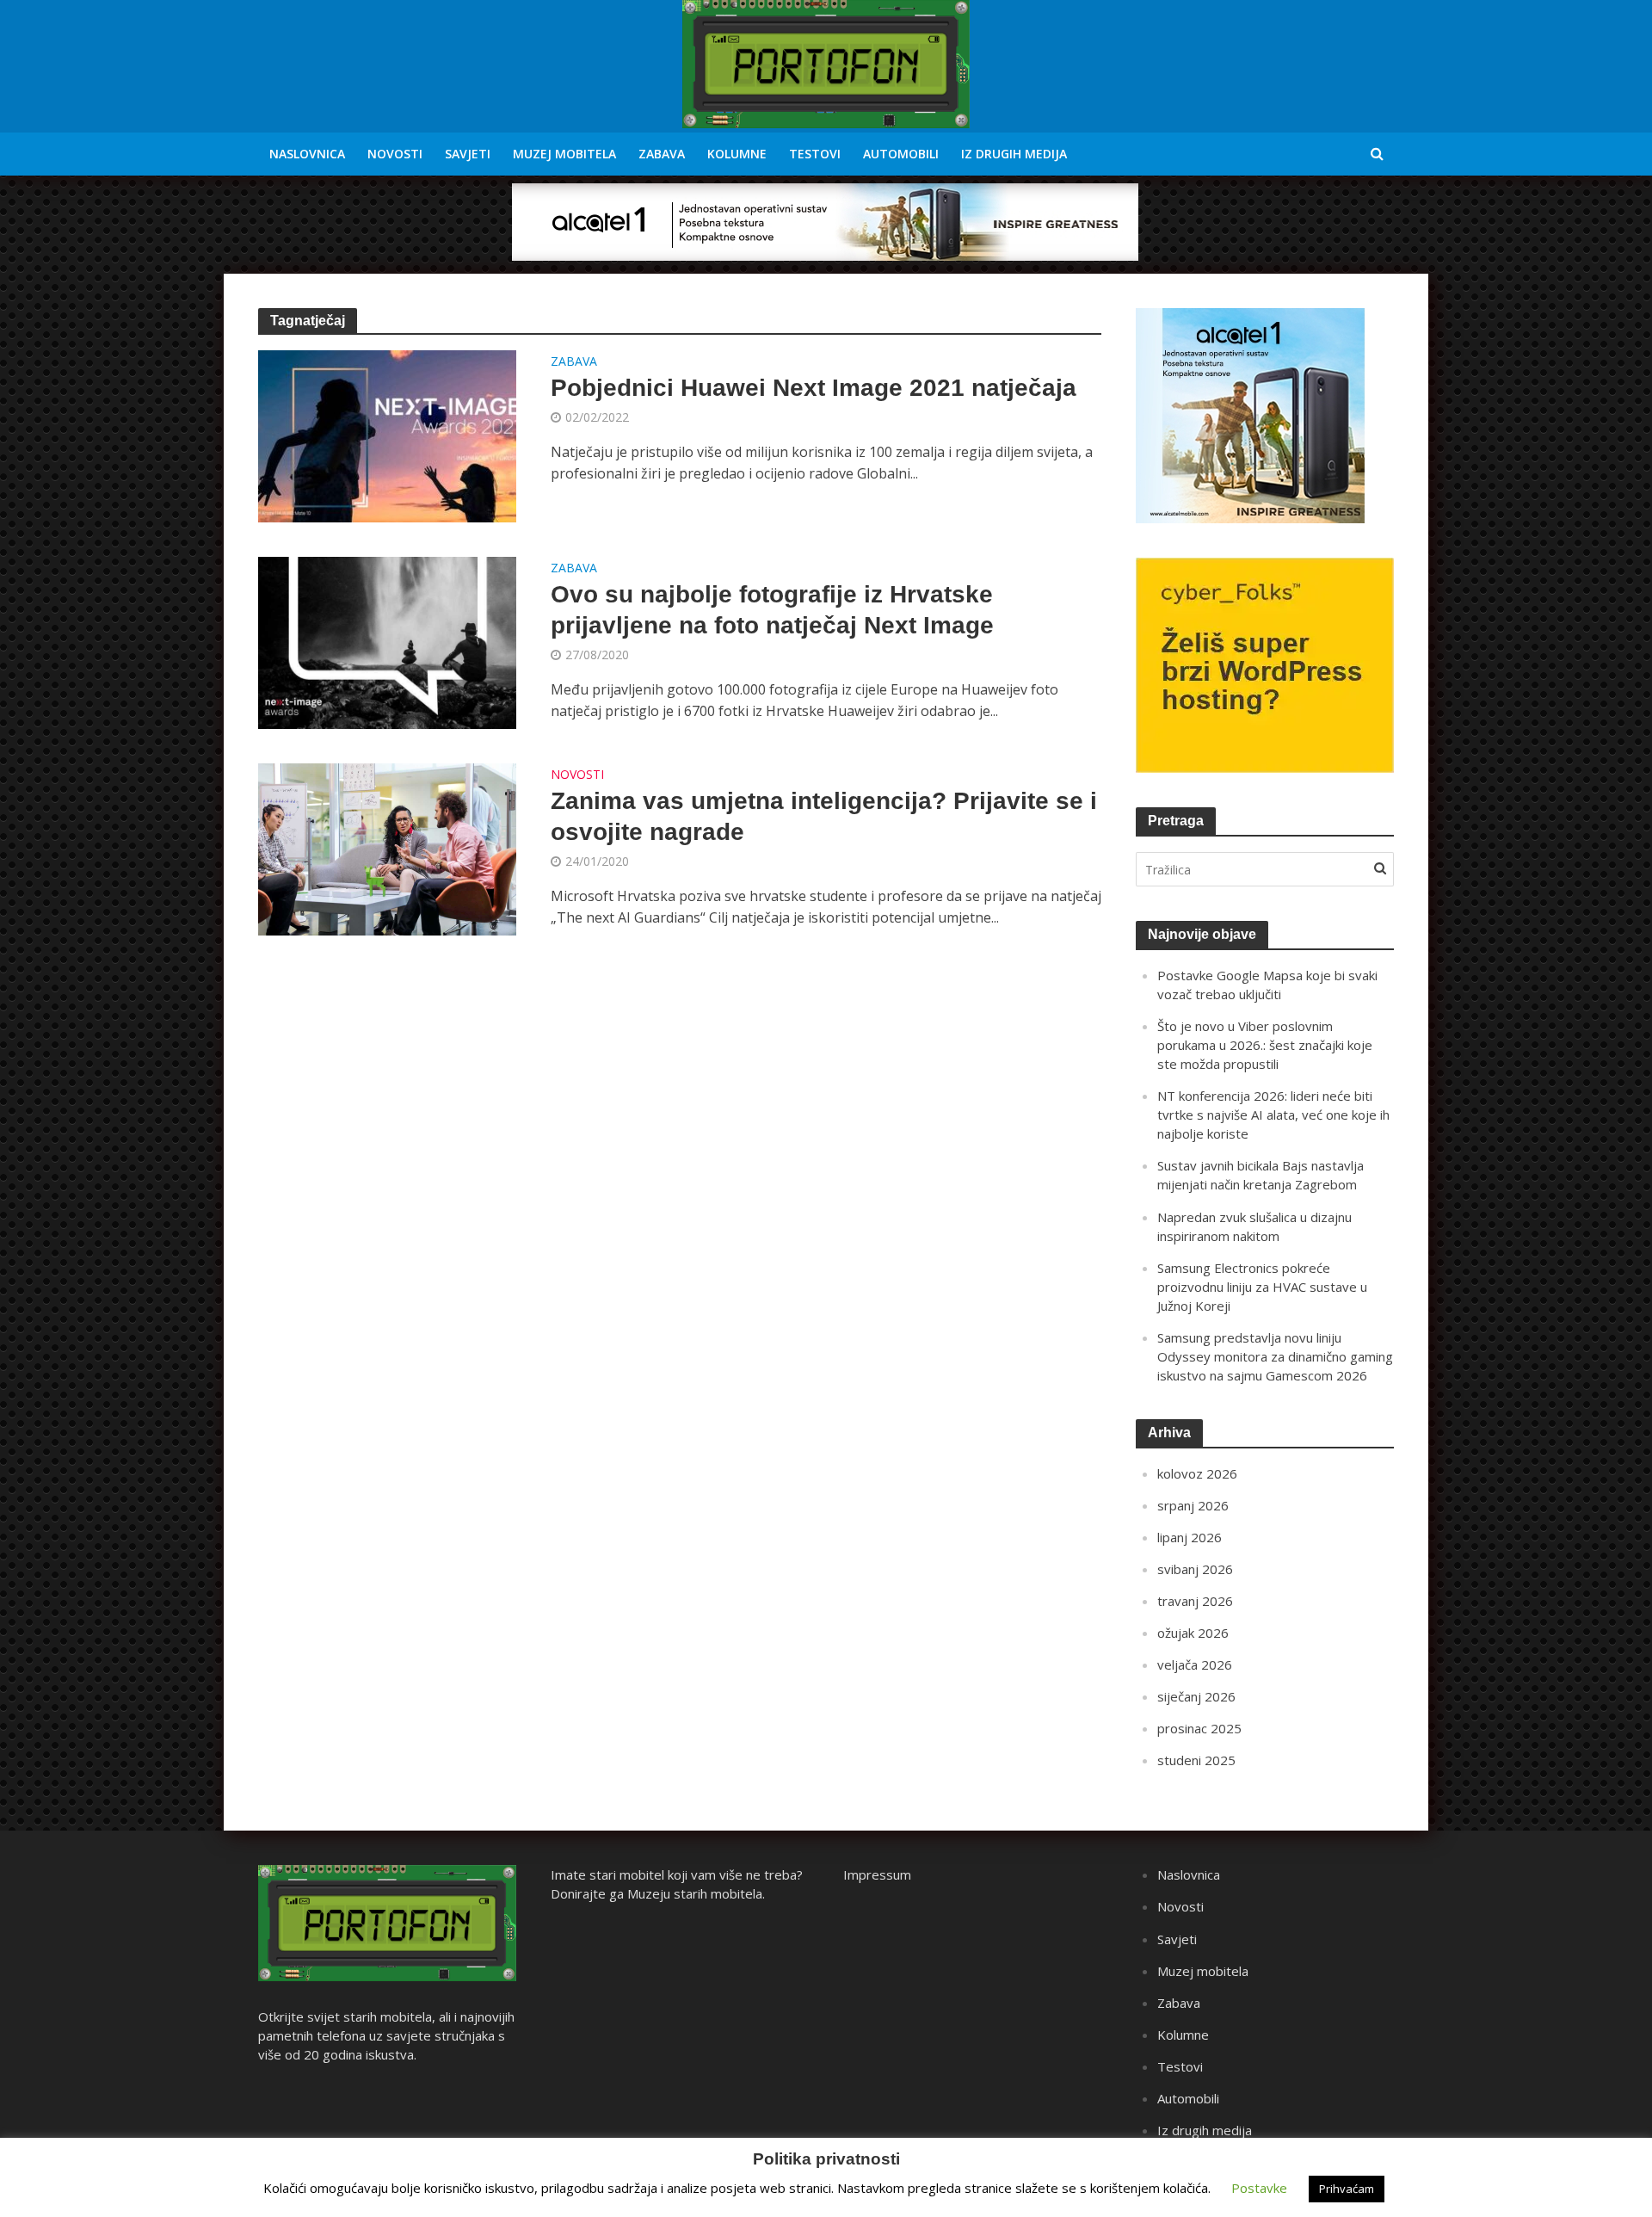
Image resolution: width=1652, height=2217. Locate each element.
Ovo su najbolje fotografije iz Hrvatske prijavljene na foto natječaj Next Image (772, 610)
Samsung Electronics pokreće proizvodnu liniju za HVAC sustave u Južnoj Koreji (1262, 1287)
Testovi (815, 154)
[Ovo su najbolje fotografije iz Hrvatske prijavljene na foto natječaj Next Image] (387, 641)
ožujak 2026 (1193, 1633)
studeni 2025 (1196, 1760)
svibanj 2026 (1195, 1569)
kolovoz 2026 (1197, 1473)
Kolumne (737, 154)
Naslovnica (307, 154)
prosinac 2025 (1199, 1728)
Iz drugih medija (1014, 154)
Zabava (662, 154)
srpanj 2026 (1193, 1505)
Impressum (877, 1874)
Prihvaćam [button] (1347, 2189)
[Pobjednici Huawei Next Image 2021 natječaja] (387, 435)
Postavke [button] (1259, 2188)
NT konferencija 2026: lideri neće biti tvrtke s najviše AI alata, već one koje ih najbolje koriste (1273, 1115)
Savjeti (468, 154)
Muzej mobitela (564, 154)
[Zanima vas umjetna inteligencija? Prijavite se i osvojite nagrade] (387, 848)
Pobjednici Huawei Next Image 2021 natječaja (814, 388)
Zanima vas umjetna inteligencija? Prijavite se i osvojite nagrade (824, 816)
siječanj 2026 (1196, 1696)
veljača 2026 (1195, 1664)
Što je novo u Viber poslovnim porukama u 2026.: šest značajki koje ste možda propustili (1265, 1045)
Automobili (901, 154)
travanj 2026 (1195, 1601)
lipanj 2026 (1190, 1537)
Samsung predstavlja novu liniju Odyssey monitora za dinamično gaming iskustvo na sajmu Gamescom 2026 (1275, 1356)
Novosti (395, 154)
